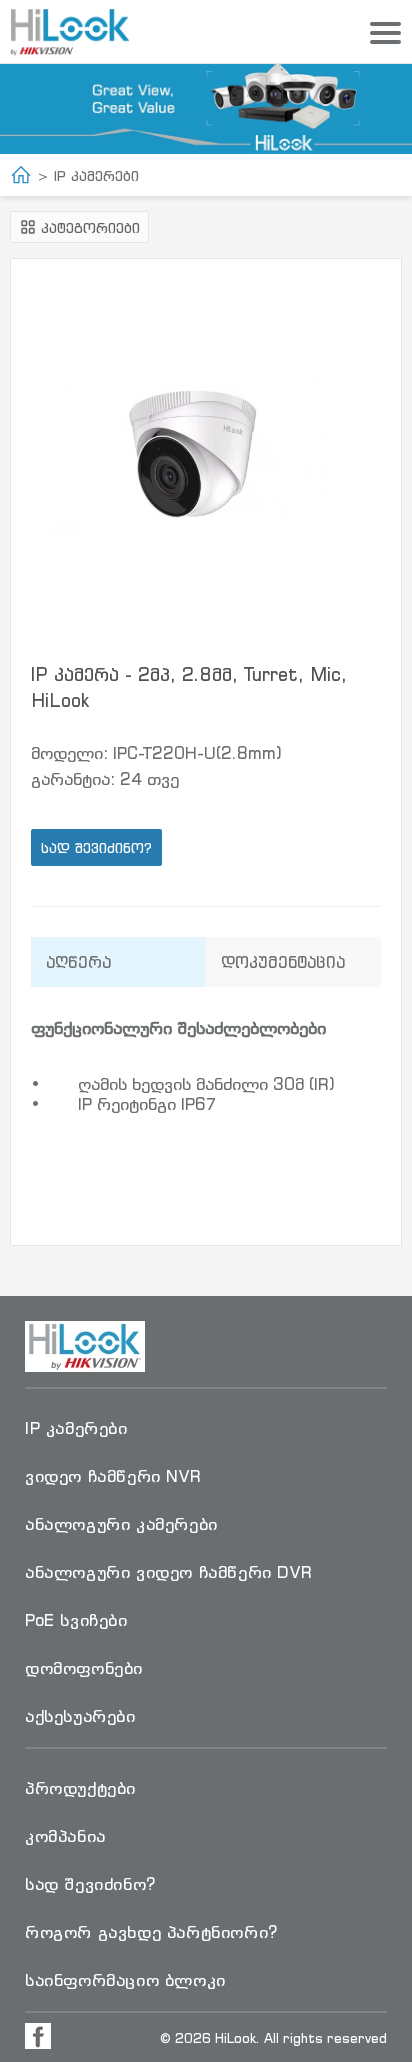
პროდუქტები (80, 1788)
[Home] (21, 175)
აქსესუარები (80, 1716)
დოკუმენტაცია (283, 962)
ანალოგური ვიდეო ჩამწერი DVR (168, 1572)
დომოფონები (84, 1668)
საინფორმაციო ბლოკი (125, 1980)
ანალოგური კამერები (121, 1524)
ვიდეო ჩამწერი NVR (113, 1476)
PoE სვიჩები (76, 1620)
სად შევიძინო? (96, 847)
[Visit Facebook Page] (38, 2036)
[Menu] (385, 33)
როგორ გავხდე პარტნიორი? (151, 1932)
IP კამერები (96, 175)
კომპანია (65, 1836)
